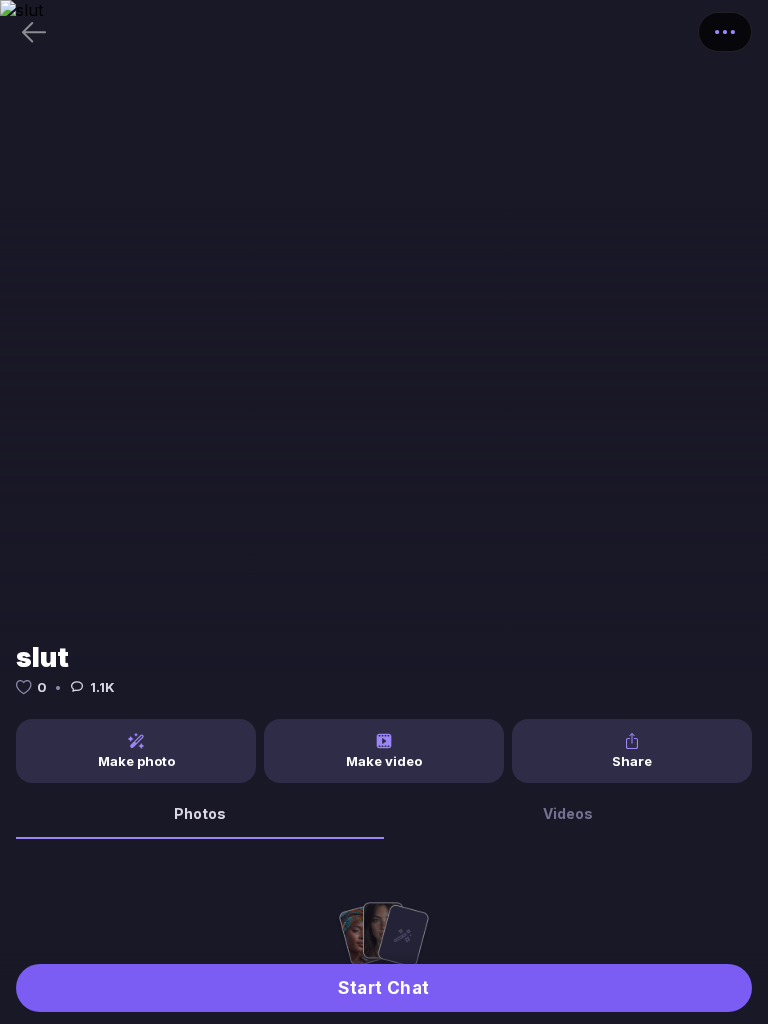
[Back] (34, 32)
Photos (200, 813)
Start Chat (384, 988)
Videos (568, 813)
